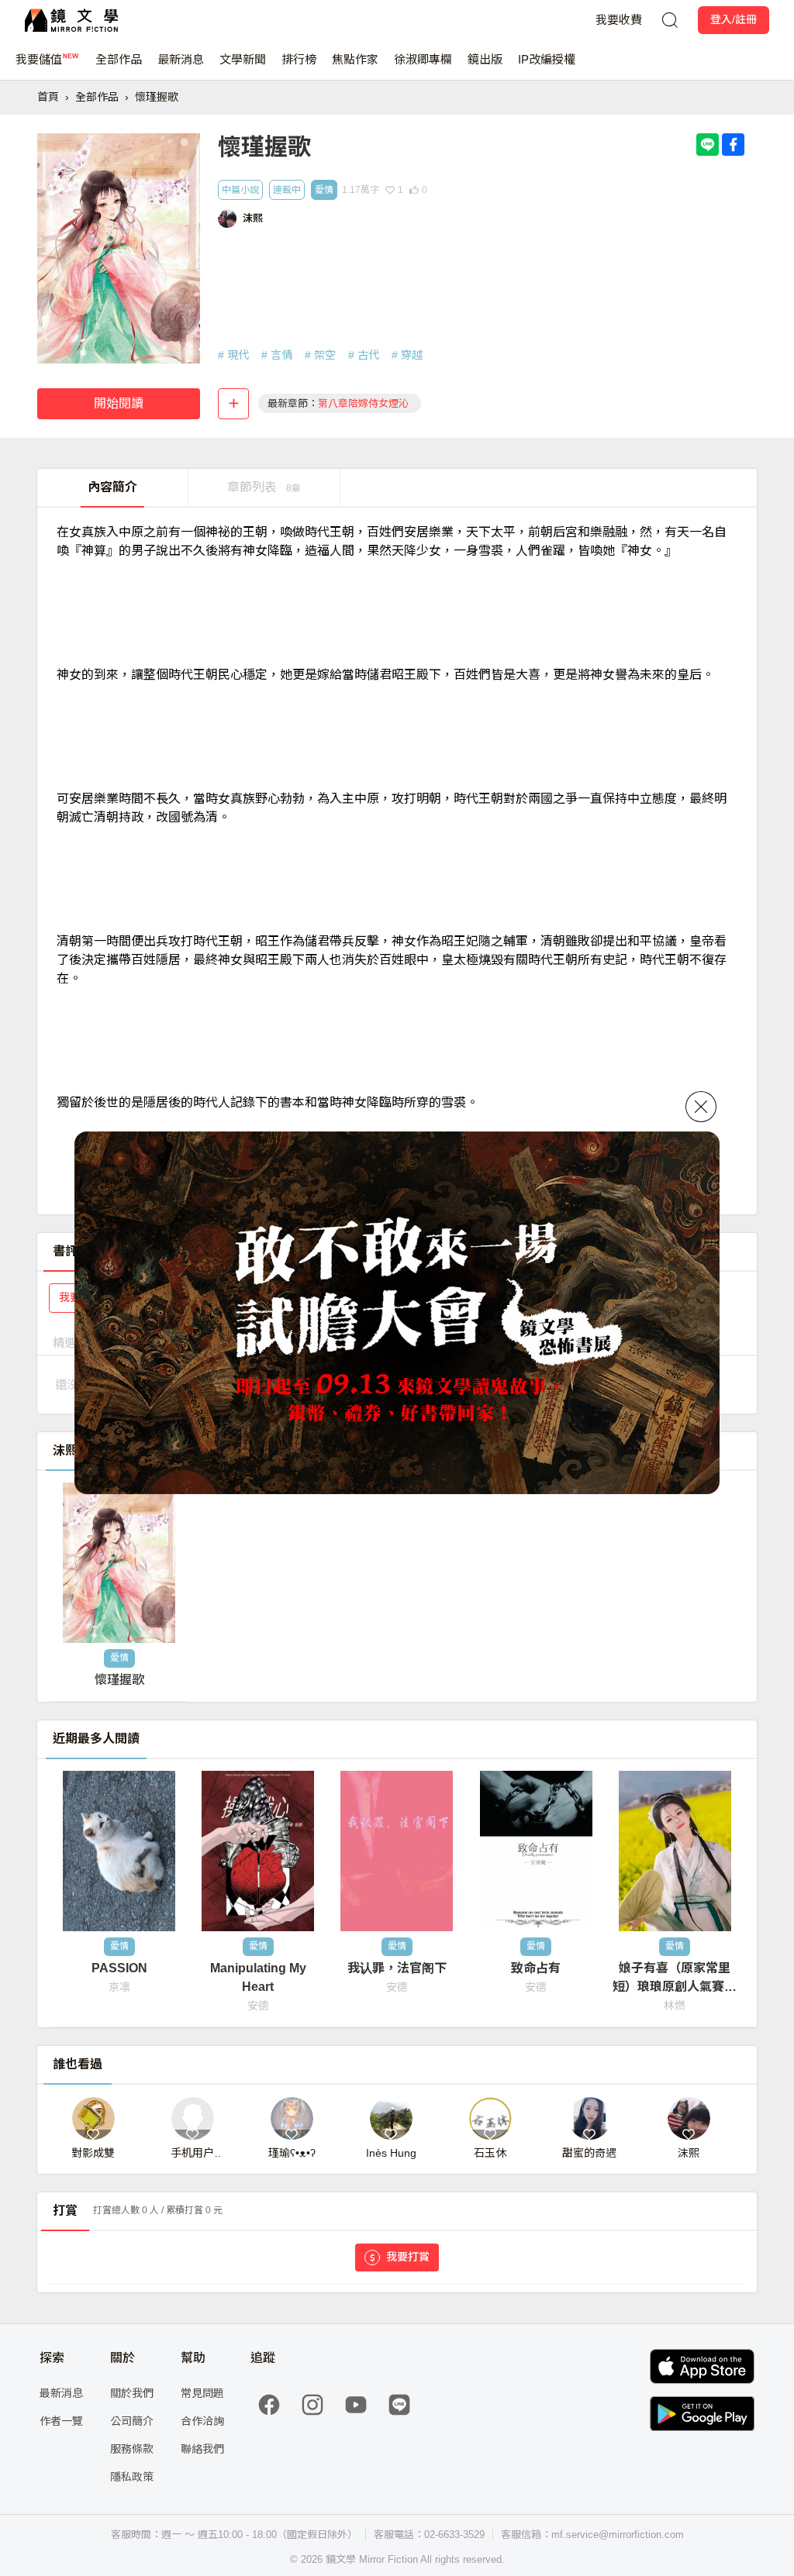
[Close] (701, 1107)
